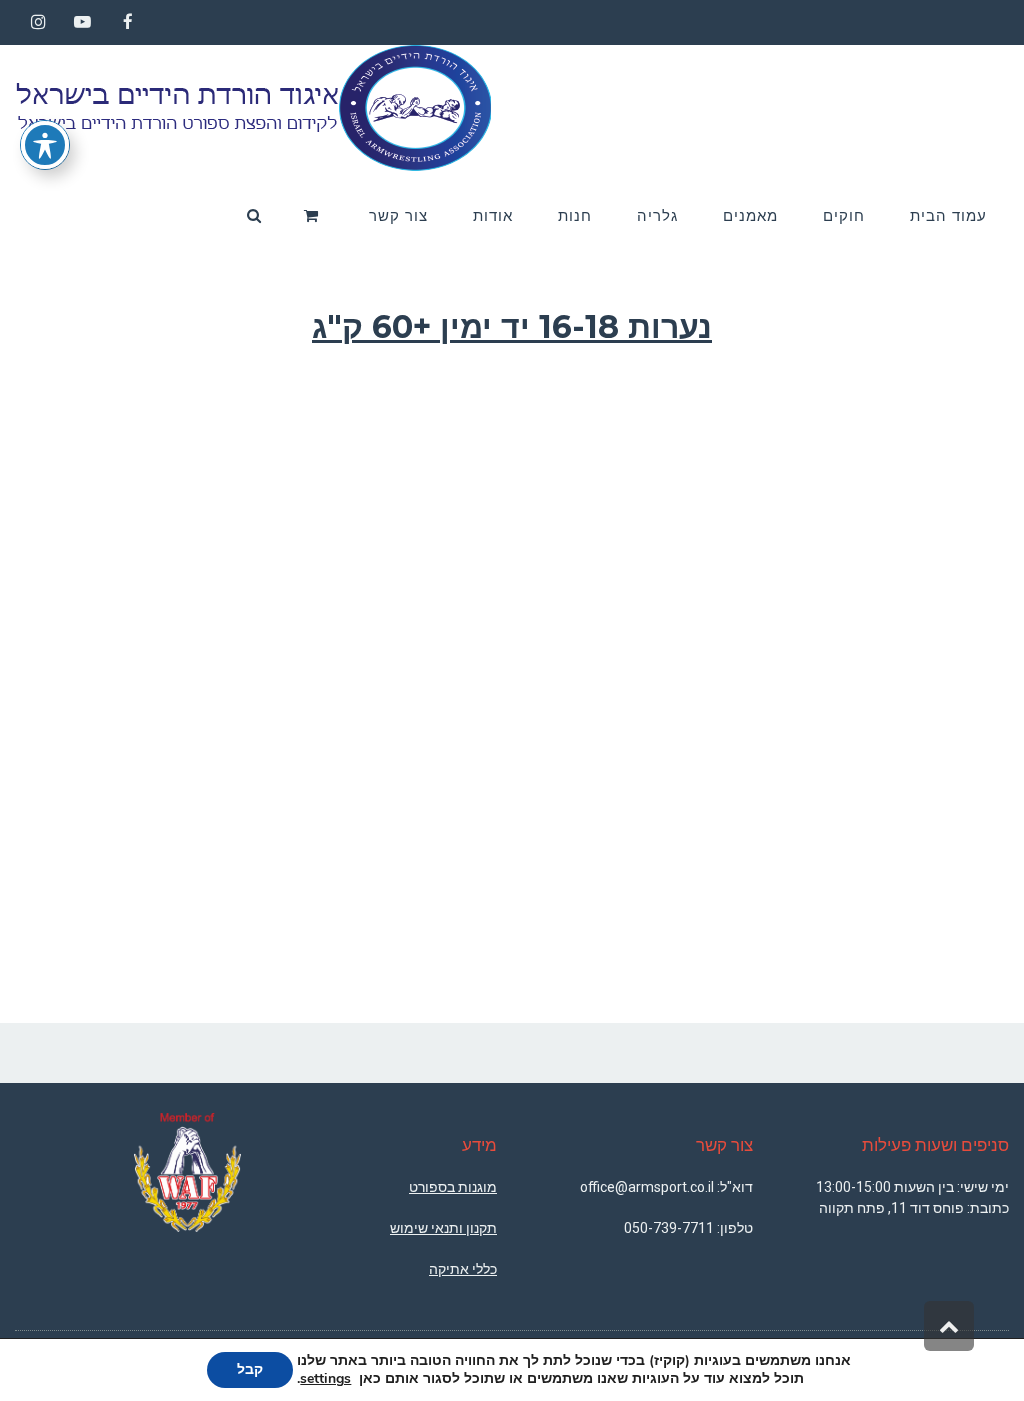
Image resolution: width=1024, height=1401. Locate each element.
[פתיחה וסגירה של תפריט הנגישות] (45, 145)
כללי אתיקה (463, 1269)
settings (325, 1379)
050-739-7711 (669, 1228)
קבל (250, 1369)
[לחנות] (314, 216)
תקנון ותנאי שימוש (443, 1228)
